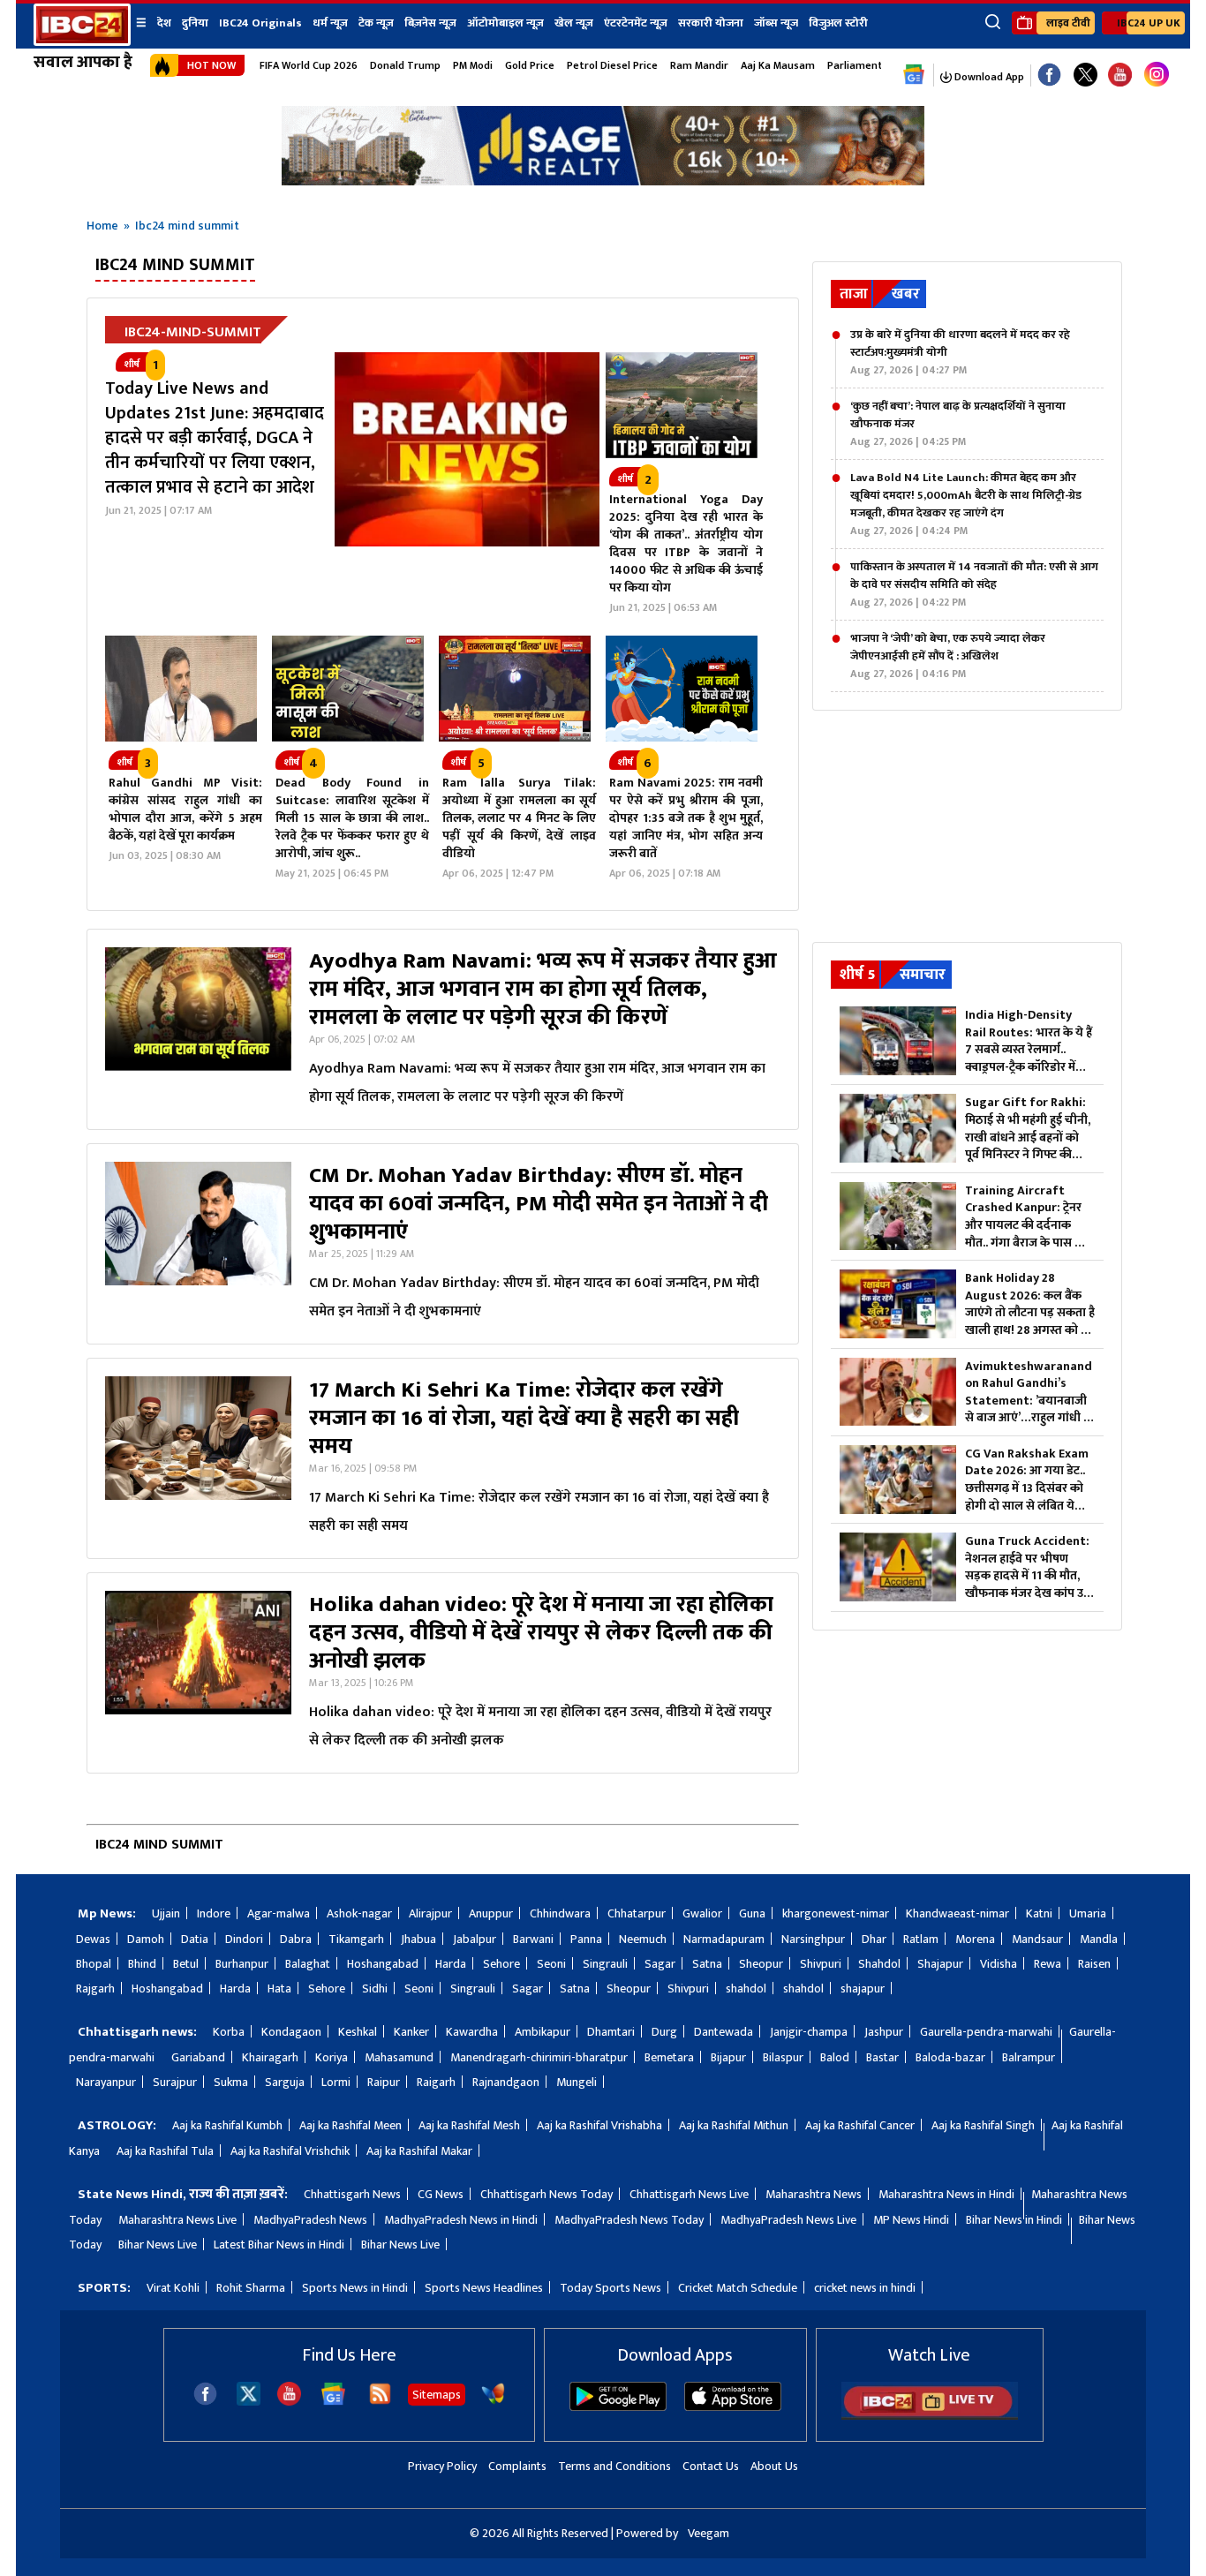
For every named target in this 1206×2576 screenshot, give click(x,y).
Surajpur (175, 2082)
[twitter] (249, 2401)
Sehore (501, 1964)
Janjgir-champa (809, 2032)
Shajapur (940, 1964)
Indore (214, 1913)
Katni (1039, 1913)
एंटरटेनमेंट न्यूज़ (636, 23)
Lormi (336, 2082)
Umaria (1088, 1913)
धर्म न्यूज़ (330, 23)
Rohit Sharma (251, 2288)
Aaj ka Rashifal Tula (165, 2151)
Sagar (660, 1964)
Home (102, 226)
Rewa (1048, 1964)
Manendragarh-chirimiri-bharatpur (539, 2057)
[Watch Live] (930, 2416)
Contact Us (711, 2466)
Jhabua (418, 1939)
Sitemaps (437, 2395)
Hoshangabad (383, 1964)
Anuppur (491, 1913)
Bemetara (669, 2057)
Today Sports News (611, 2288)
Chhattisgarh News (352, 2194)
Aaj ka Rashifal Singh (983, 2125)
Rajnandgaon (506, 2082)
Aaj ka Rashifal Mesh (469, 2125)
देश (164, 23)
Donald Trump (405, 65)
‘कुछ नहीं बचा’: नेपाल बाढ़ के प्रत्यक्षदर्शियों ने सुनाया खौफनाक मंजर (958, 424)
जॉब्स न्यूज (776, 23)
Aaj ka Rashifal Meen (350, 2125)
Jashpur (884, 2032)
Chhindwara (560, 1913)
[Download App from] (618, 2407)
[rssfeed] (380, 2402)
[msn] (493, 2402)
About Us (774, 2466)
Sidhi (375, 1988)
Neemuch (643, 1939)
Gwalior (702, 1913)
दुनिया (195, 23)
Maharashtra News (814, 2194)
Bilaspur (783, 2057)
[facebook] (205, 2402)
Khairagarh (270, 2057)
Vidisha (999, 1964)
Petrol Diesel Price (612, 65)
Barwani (533, 1939)
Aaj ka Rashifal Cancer (860, 2125)
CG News (441, 2194)
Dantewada (724, 2032)
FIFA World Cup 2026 (309, 65)
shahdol (746, 1988)
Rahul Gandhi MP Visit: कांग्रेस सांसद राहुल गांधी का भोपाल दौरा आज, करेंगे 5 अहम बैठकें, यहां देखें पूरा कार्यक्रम (185, 809)
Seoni (551, 1964)
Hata (279, 1988)
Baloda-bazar (950, 2057)
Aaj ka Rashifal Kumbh (227, 2125)
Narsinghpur (813, 1939)
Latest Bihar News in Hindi (279, 2245)
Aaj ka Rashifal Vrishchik (290, 2151)
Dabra (296, 1939)
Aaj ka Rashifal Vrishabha (599, 2125)
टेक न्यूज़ (376, 23)
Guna (752, 1913)
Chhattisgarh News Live (689, 2194)
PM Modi (473, 65)
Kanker (411, 2032)
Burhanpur (242, 1964)
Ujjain (166, 1913)
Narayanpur (106, 2082)
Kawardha (472, 2032)
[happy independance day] (603, 181)
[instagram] (1157, 75)
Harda (451, 1964)
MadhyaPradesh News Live (788, 2220)
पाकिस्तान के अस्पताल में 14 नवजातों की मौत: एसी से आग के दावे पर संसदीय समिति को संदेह (974, 584)
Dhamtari (611, 2032)
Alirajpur (430, 1913)
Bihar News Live (158, 2245)
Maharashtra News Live (177, 2220)
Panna (586, 1939)
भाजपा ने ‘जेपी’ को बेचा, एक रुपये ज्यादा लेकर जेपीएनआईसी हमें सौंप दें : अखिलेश (948, 656)
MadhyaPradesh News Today (629, 2220)
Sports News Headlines (484, 2288)
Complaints (517, 2466)
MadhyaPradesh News (310, 2220)
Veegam (709, 2533)
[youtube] (1120, 75)
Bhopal (94, 1964)
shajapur (863, 1988)
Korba (229, 2032)
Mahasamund (399, 2057)
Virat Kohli (173, 2288)
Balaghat (308, 1964)
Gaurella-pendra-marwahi (986, 2032)
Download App (988, 77)
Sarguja (285, 2082)
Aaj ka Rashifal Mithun (734, 2125)
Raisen (1094, 1964)
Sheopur (761, 1964)
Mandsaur (1037, 1939)
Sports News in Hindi (355, 2288)
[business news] (682, 454)
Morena (975, 1939)
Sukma (231, 2082)
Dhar (874, 1939)
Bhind (142, 1964)
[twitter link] (1085, 75)
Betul (186, 1964)
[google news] (914, 75)
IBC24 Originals (260, 23)
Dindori (244, 1939)
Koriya (332, 2057)
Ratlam (921, 1939)
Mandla (1099, 1939)
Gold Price (530, 65)
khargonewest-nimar (836, 1913)
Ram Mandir (699, 65)
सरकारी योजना (711, 23)
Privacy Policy (442, 2466)
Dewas (93, 1939)
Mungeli (577, 2082)
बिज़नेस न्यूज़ (430, 23)
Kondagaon (291, 2032)
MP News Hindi (911, 2220)
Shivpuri (821, 1964)
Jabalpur (475, 1939)
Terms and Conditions (614, 2466)
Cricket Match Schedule (738, 2288)
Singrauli (605, 1964)
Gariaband (198, 2057)
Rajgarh (95, 1988)
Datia (195, 1939)
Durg (664, 2032)
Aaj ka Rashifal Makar (419, 2151)
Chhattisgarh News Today (546, 2194)
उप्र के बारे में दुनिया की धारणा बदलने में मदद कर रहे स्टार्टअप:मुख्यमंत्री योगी (960, 352)
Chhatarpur (637, 1913)
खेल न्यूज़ (574, 23)
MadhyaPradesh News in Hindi (461, 2220)
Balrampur (1029, 2057)
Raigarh (436, 2082)
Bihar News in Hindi (1014, 2220)
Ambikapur (543, 2032)
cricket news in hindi (865, 2288)
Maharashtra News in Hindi (946, 2194)
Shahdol (879, 1964)
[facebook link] (1049, 75)
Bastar (882, 2057)
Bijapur (728, 2057)
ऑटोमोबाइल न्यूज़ (505, 23)
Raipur (384, 2082)
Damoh (146, 1939)
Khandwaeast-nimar (957, 1913)
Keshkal (358, 2032)
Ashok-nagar (359, 1913)
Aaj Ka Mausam (778, 65)
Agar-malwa (279, 1913)
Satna (707, 1964)
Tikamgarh (356, 1939)
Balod (835, 2057)
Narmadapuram (724, 1939)
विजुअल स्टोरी (838, 23)
